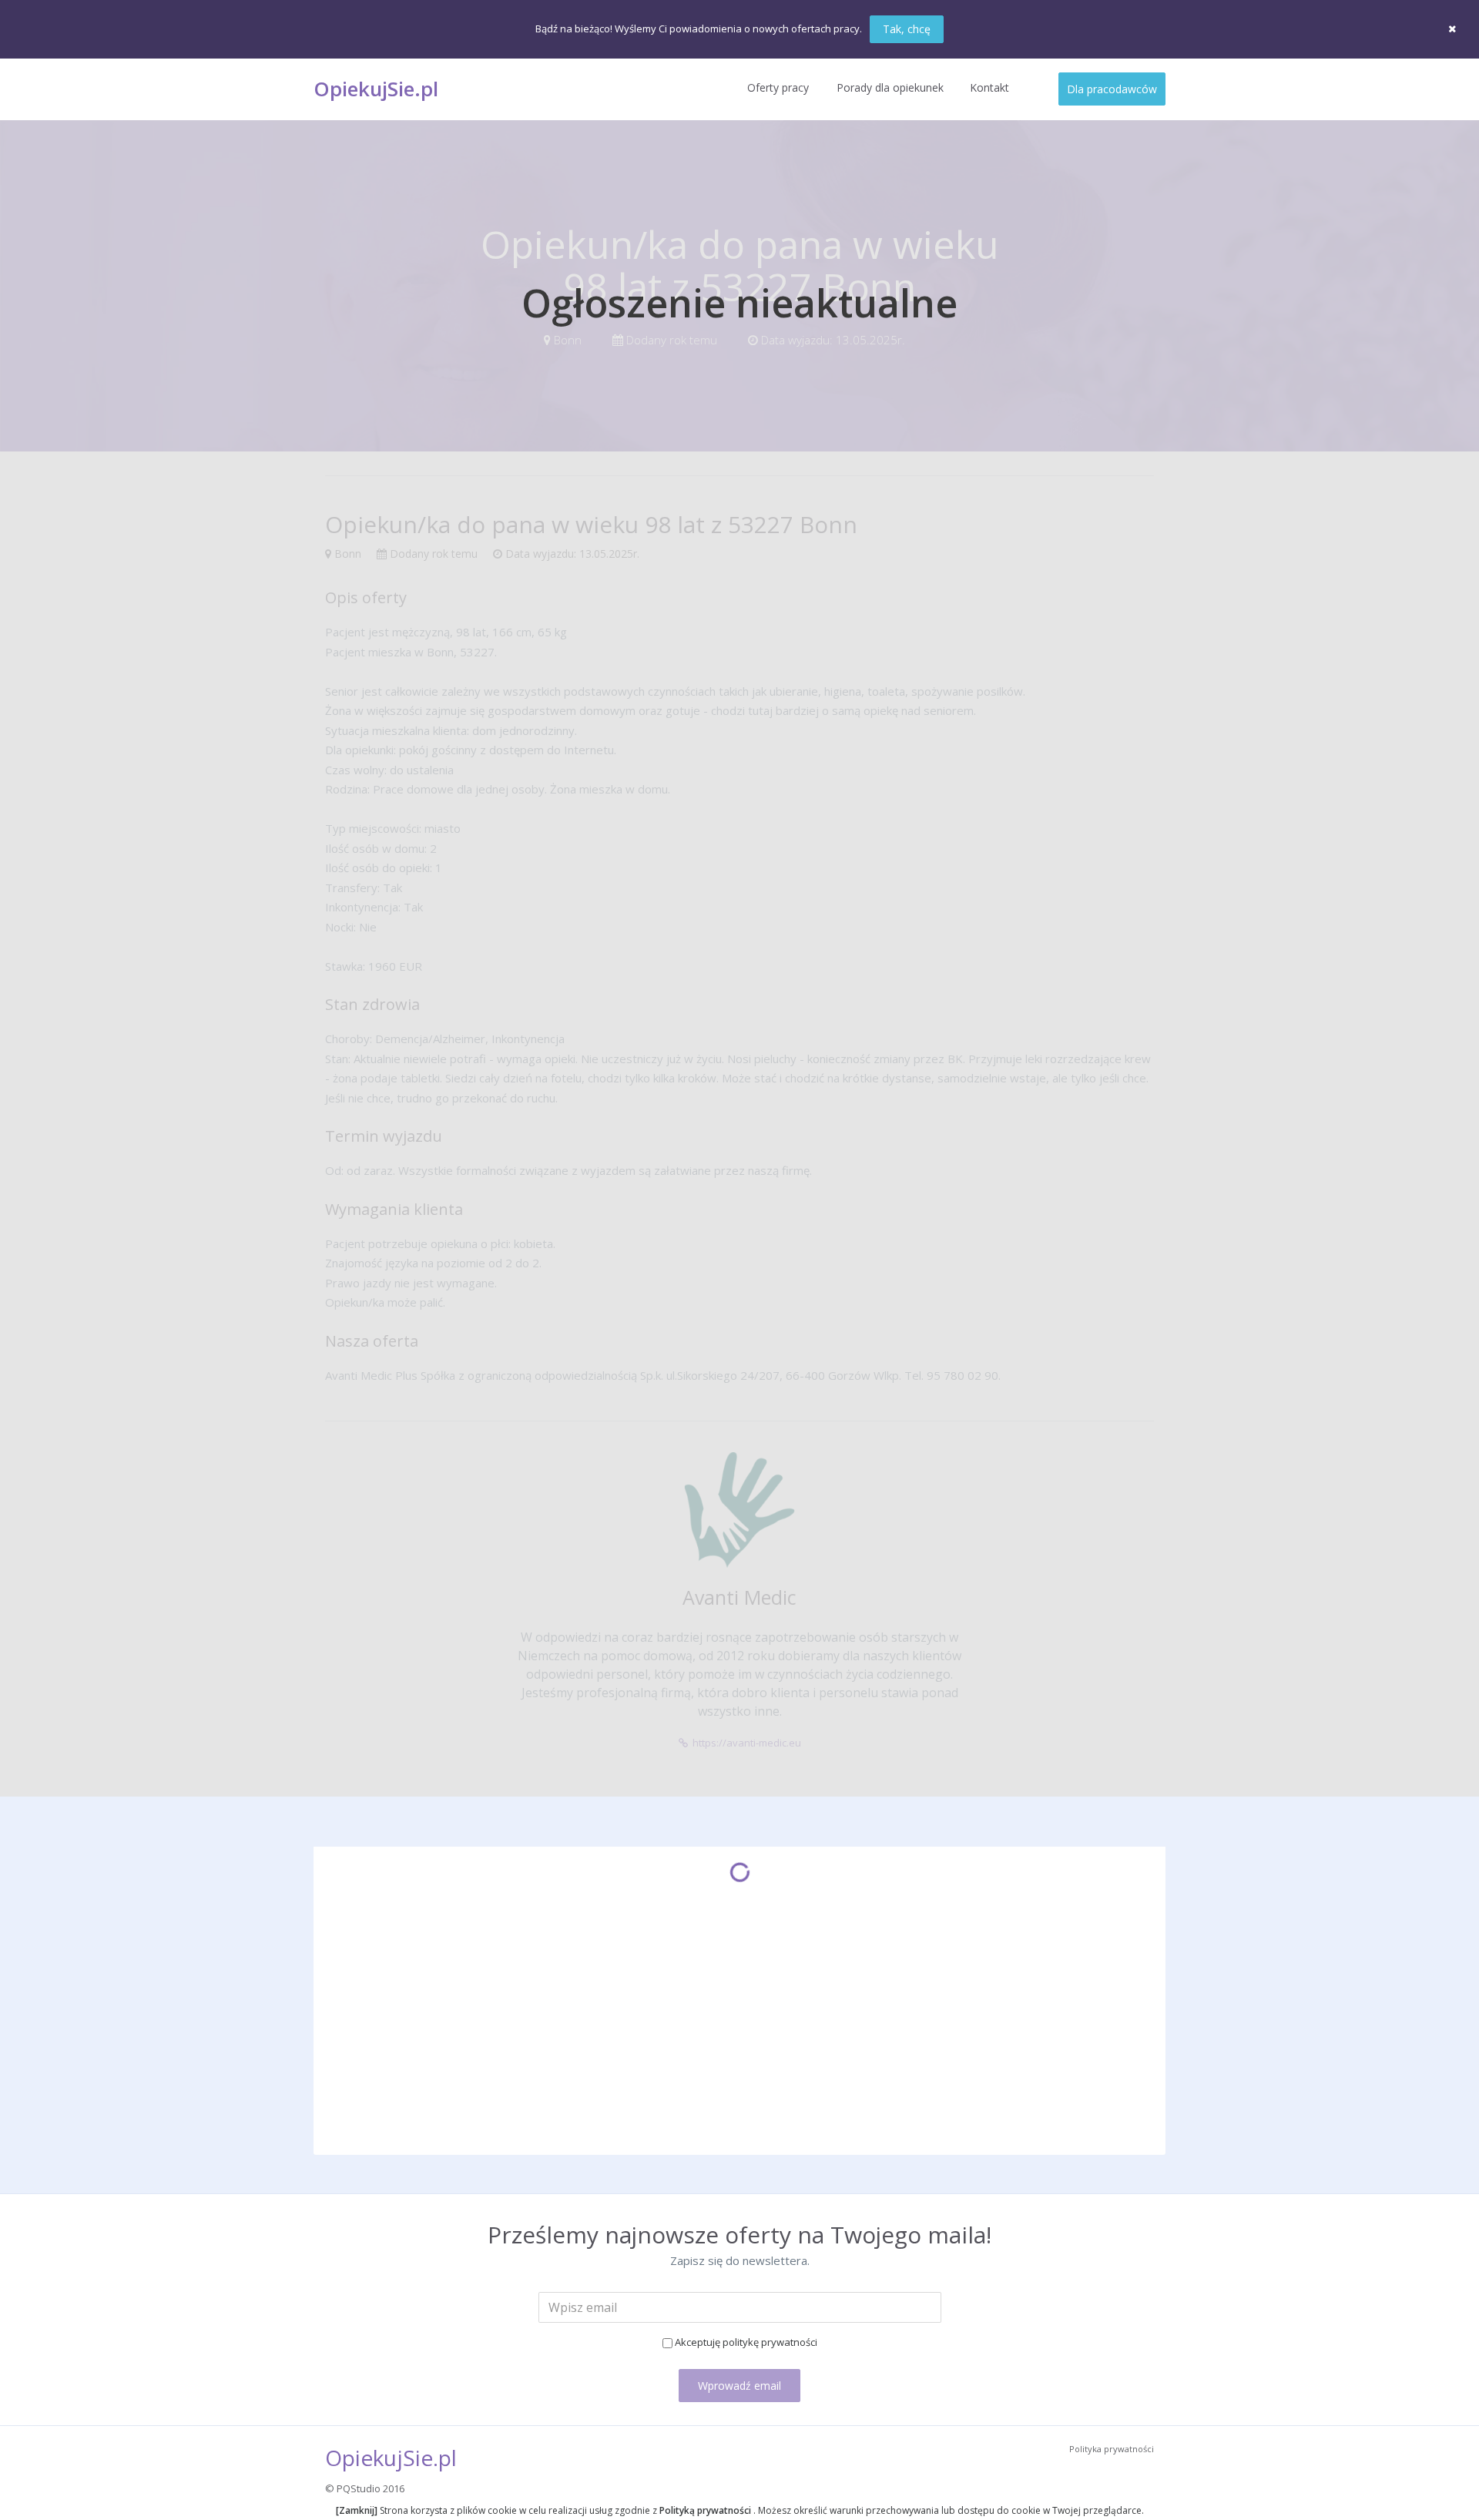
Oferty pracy (778, 87)
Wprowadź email (739, 2386)
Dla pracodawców (1112, 89)
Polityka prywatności (1112, 2449)
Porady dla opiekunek (890, 87)
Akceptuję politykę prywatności (746, 2342)
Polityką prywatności (705, 2510)
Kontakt (989, 87)
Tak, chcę (907, 29)
